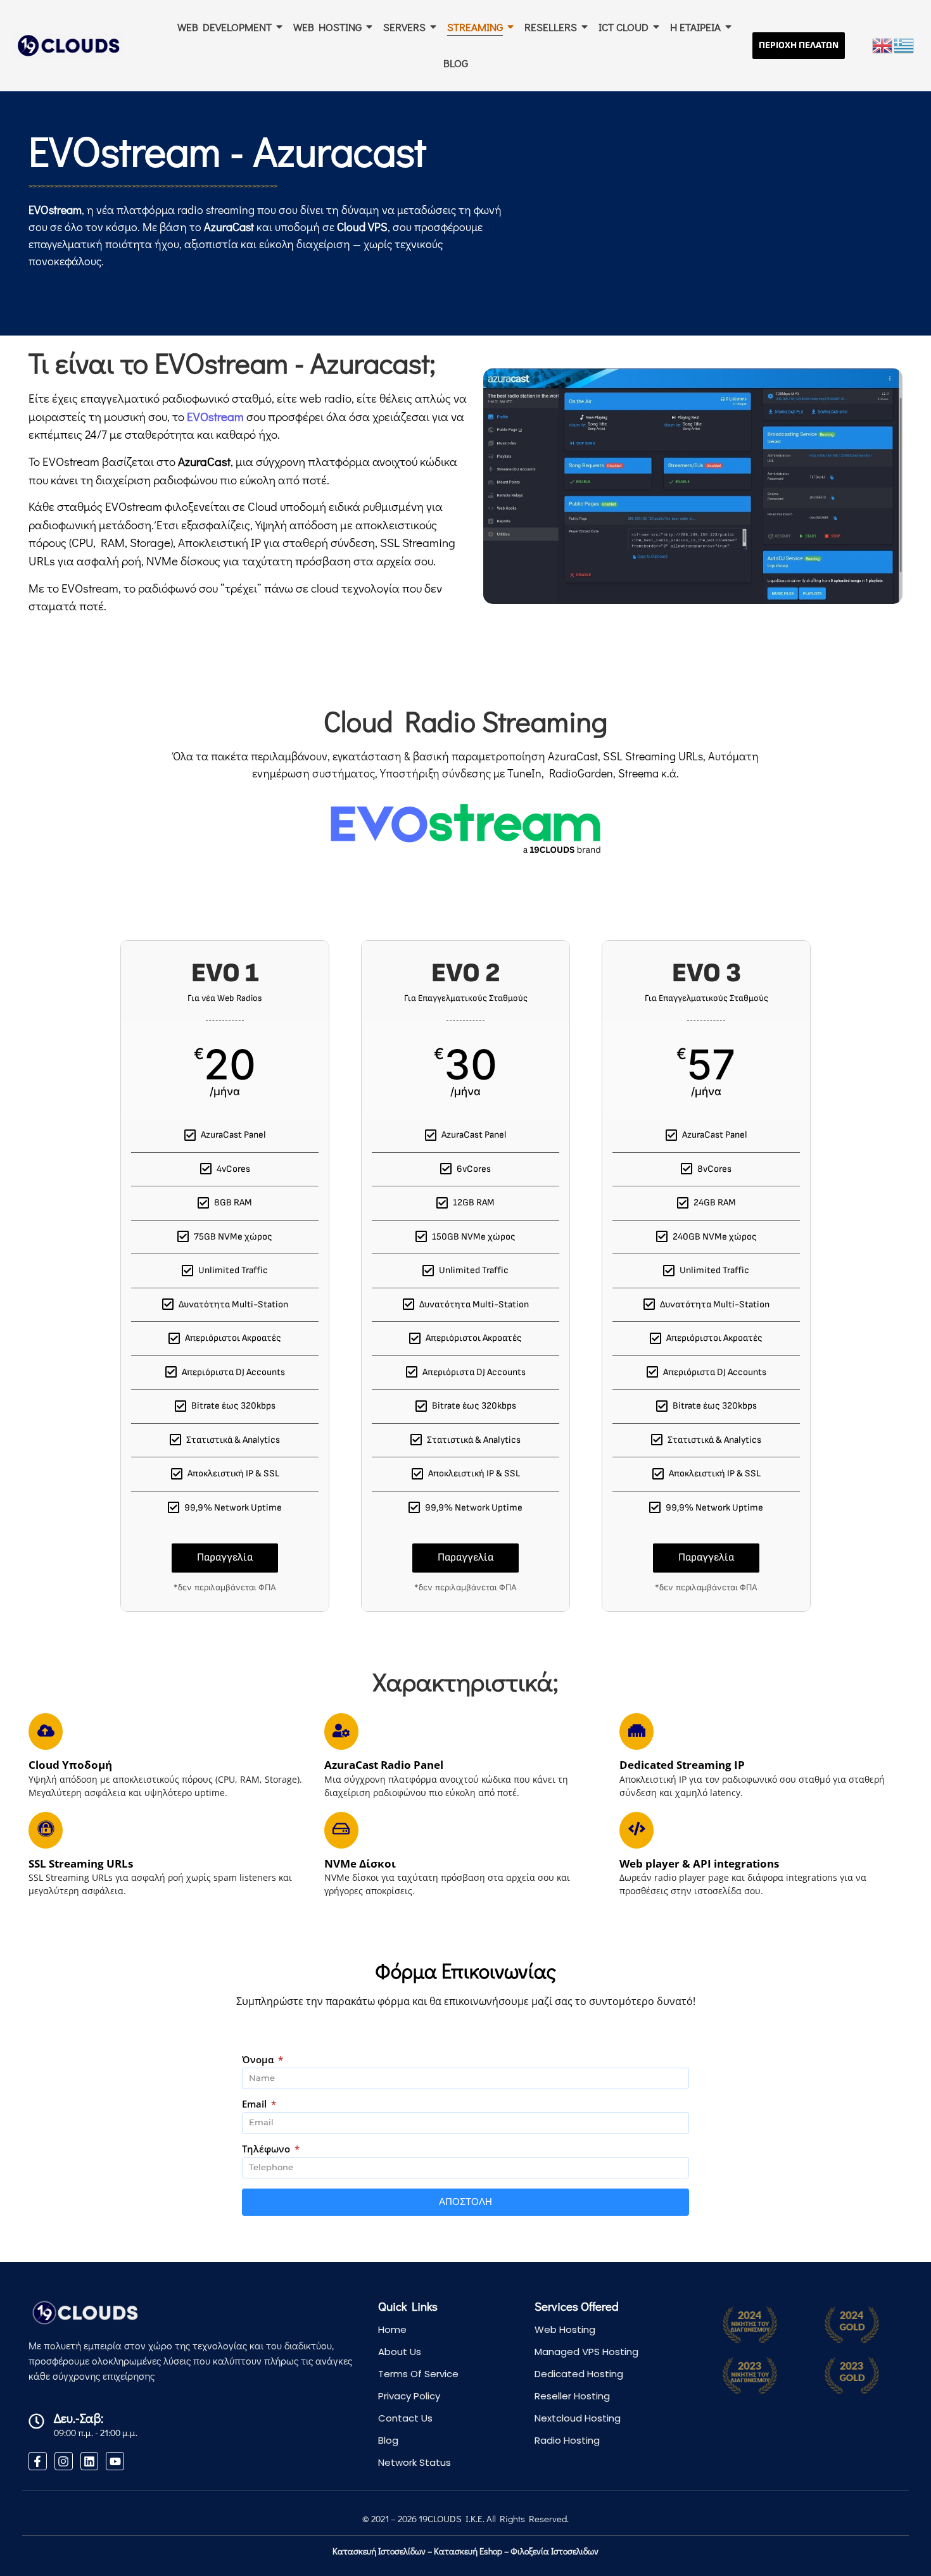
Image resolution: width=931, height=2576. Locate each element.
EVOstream (215, 416)
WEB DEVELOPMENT (225, 27)
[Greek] (904, 44)
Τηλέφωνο (267, 2150)
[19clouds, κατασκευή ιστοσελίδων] (68, 45)
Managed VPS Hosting (586, 2352)
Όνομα (259, 2060)
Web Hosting (565, 2329)
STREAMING (475, 27)
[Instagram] (64, 2461)
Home (392, 2329)
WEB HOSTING (327, 27)
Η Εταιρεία (695, 27)
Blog (456, 63)
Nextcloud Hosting (578, 2418)
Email (256, 2105)
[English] (883, 44)
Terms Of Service (418, 2374)
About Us (400, 2352)
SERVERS (404, 27)
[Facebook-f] (38, 2461)
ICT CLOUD (624, 27)
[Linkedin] (90, 2461)
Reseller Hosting (572, 2396)
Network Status (415, 2462)
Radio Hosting (567, 2440)
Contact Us (405, 2418)
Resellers (551, 27)
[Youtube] (115, 2461)
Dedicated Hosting (579, 2374)
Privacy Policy (409, 2396)
